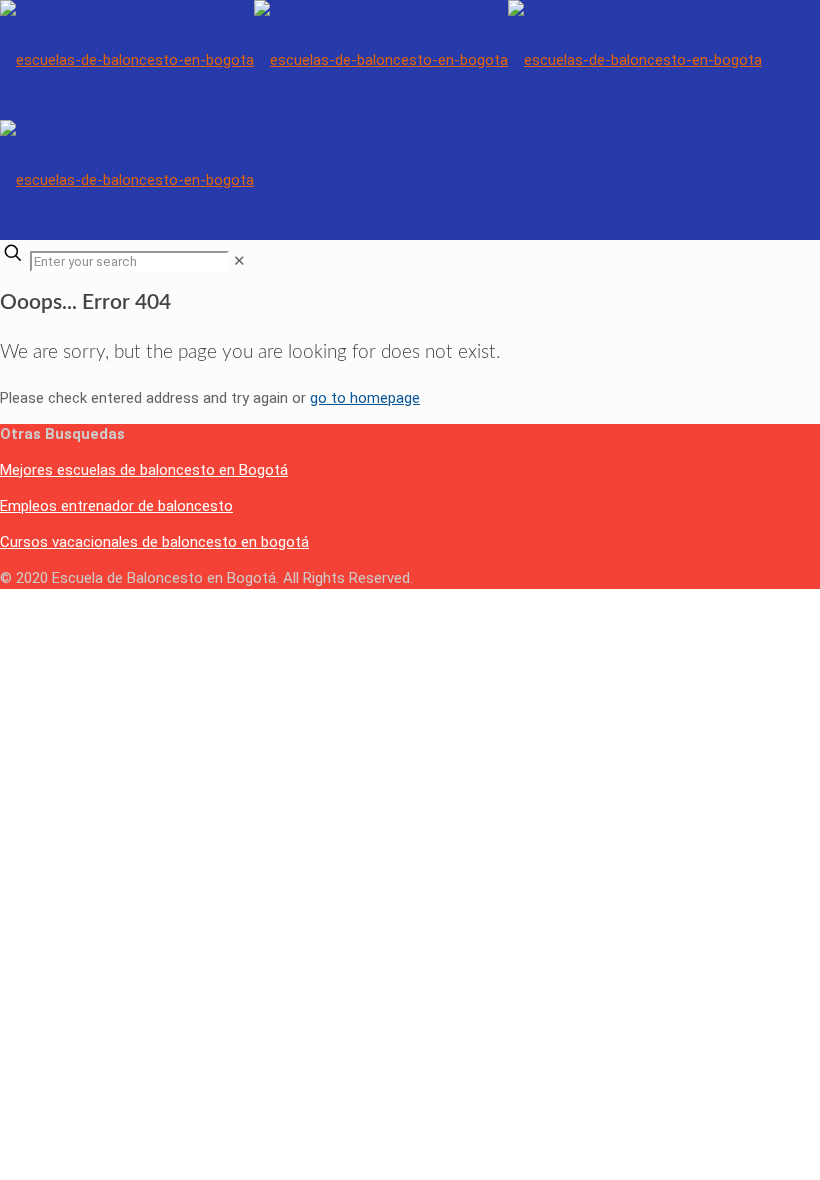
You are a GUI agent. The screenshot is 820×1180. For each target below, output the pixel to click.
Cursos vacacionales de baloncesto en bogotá (154, 542)
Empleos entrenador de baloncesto (116, 506)
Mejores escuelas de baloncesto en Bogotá (144, 470)
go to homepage (365, 398)
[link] (239, 261)
